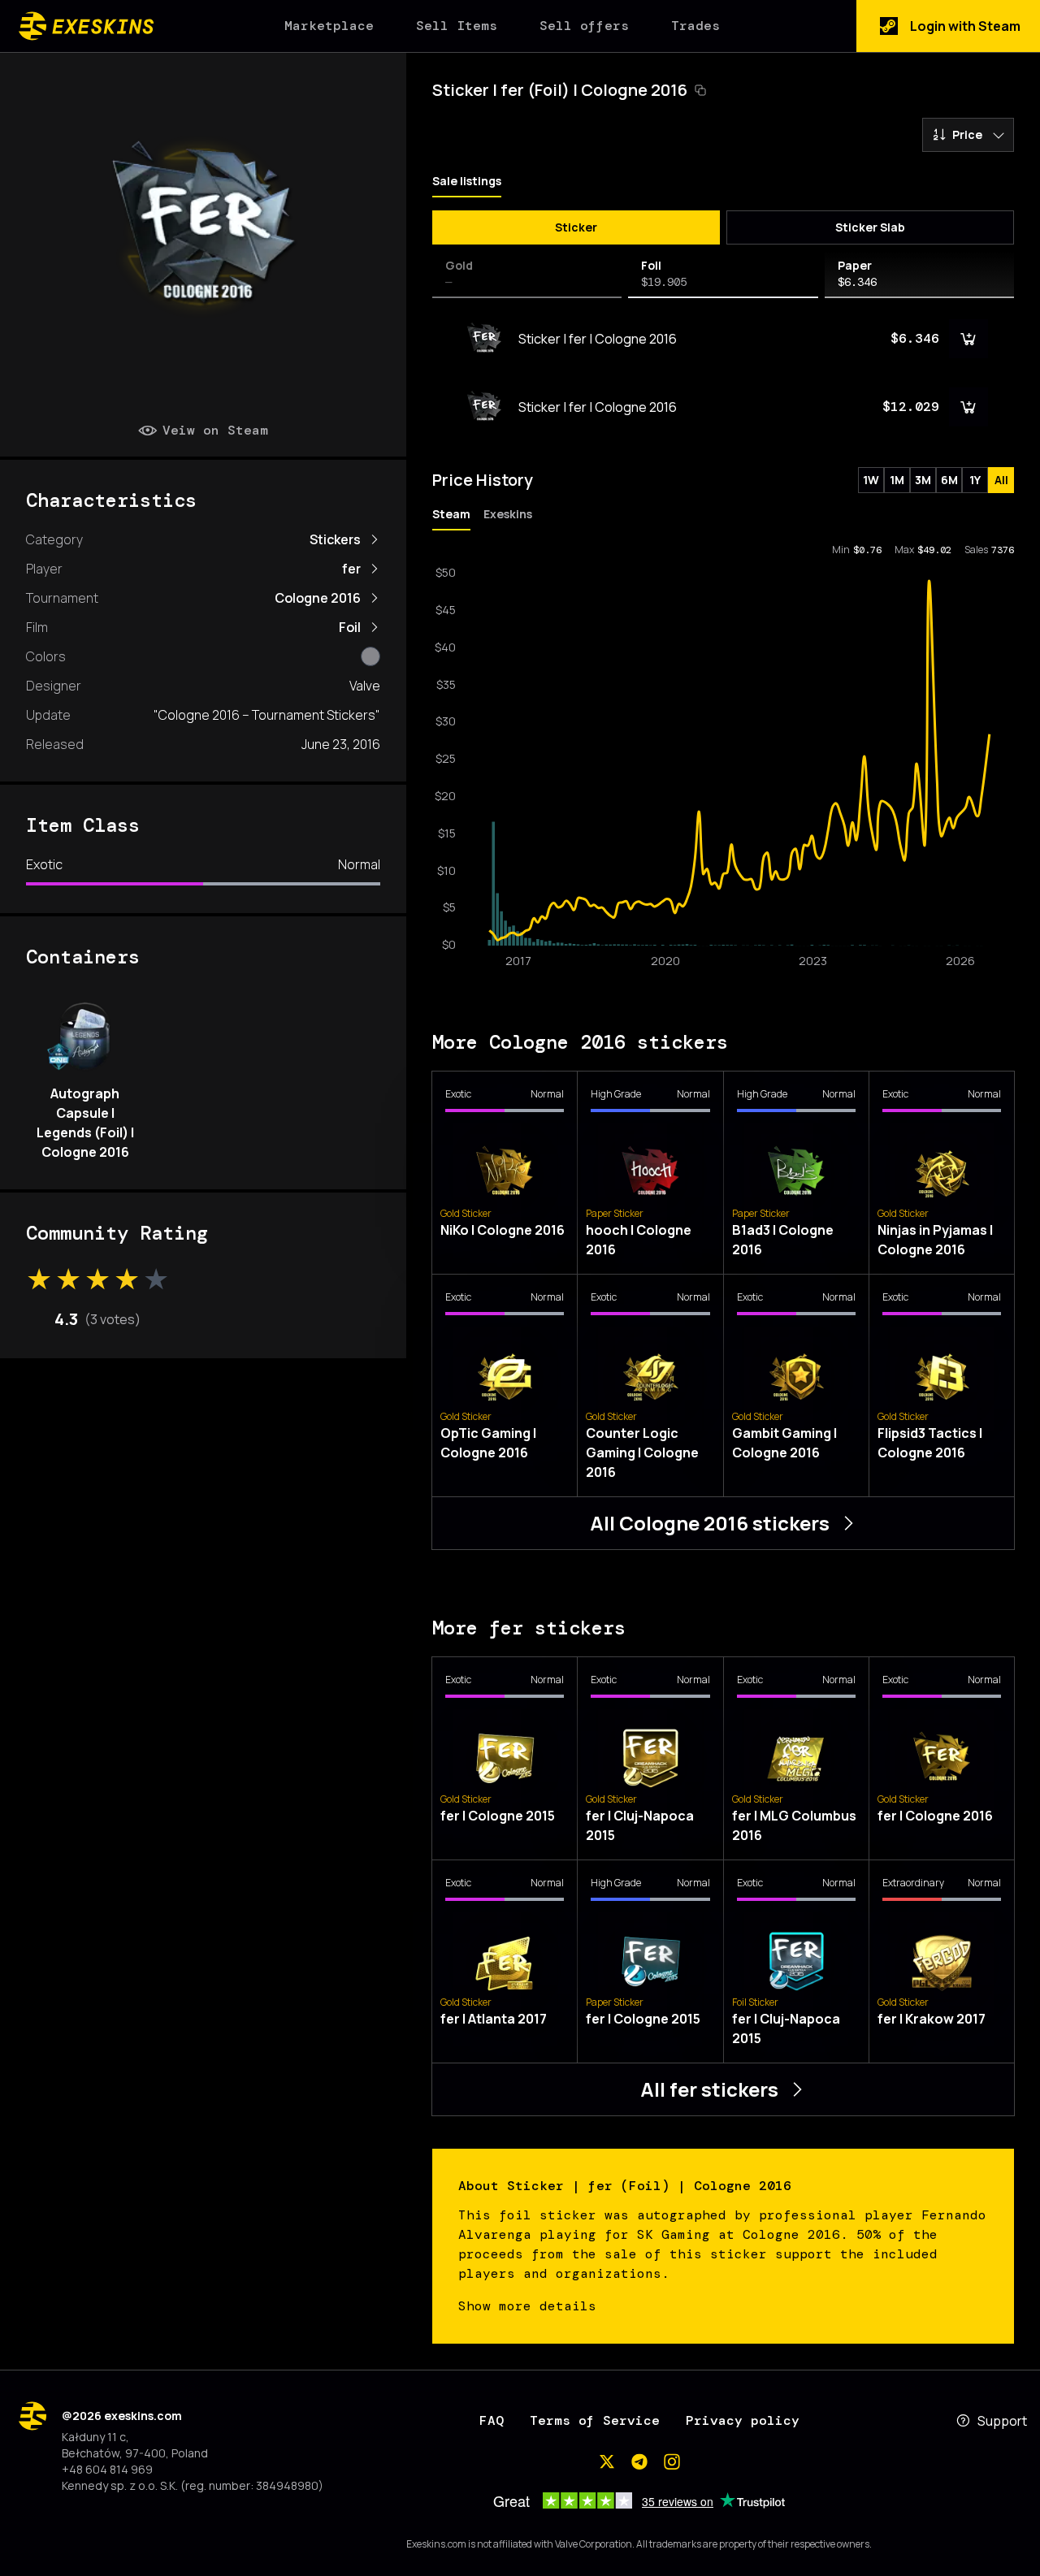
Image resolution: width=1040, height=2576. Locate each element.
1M (897, 480)
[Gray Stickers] (370, 656)
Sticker (576, 227)
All (1001, 480)
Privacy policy (743, 2420)
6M (949, 480)
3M (923, 480)
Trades (695, 26)
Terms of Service (595, 2420)
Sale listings (467, 181)
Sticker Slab (870, 227)
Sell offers (584, 26)
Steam (451, 514)
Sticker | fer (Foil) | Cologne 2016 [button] (560, 90)
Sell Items (457, 26)
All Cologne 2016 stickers (710, 1523)
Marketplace (329, 26)
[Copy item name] (700, 90)
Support (1002, 2421)
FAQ (492, 2420)
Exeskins (508, 514)
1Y (975, 480)
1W (871, 480)
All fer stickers (709, 2089)
